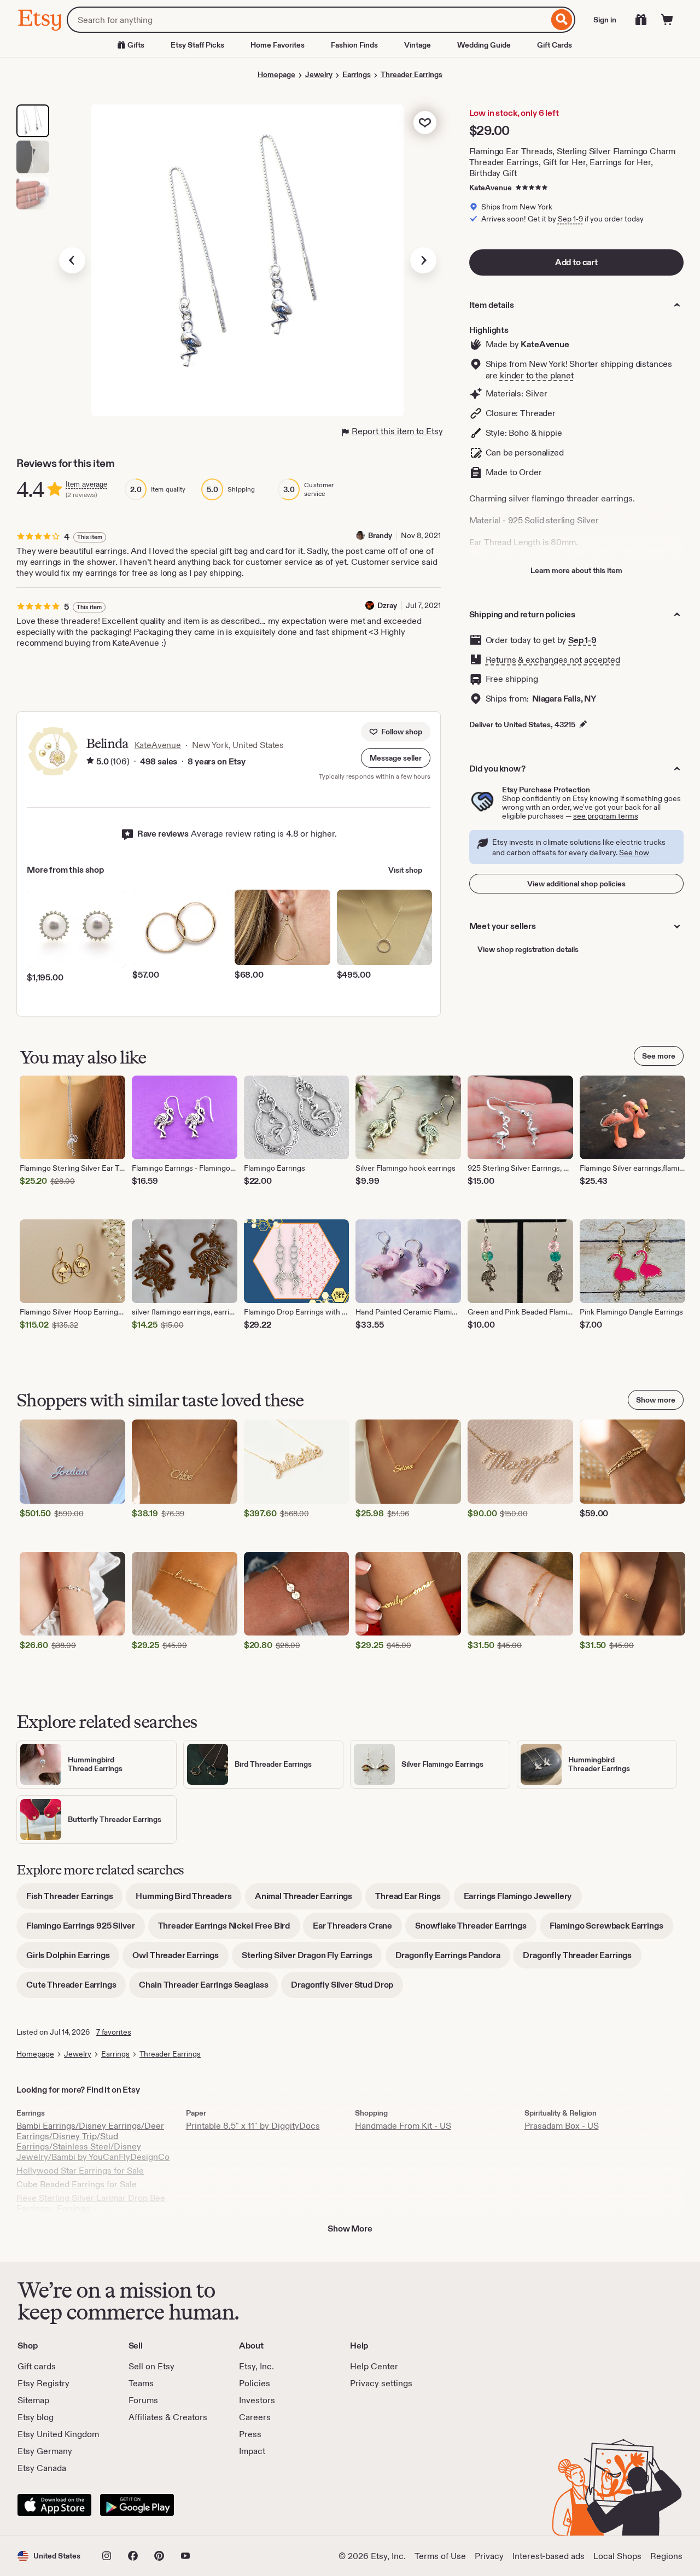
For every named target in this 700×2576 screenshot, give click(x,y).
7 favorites (114, 2032)
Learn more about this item (576, 570)
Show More (350, 2229)
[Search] (562, 20)
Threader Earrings (412, 74)
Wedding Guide (484, 45)
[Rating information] (90, 762)
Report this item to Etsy (397, 431)
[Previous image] (72, 260)
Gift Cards (555, 45)
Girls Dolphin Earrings (73, 1959)
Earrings (357, 74)
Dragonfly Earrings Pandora (453, 1959)
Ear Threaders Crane (357, 1929)
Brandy (380, 535)
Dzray (387, 605)
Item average (86, 484)
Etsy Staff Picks (197, 45)
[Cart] (667, 20)
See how (634, 852)
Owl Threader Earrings (180, 1959)
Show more (656, 1400)
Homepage (276, 74)
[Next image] (423, 260)
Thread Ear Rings (413, 1900)
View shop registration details (528, 949)
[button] (396, 758)
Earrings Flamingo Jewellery (523, 1900)
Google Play (137, 2505)
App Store (54, 2505)
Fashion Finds (354, 45)
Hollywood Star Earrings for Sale (80, 2171)
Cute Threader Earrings (76, 1988)
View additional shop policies (576, 884)
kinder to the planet (537, 375)
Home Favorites (278, 45)
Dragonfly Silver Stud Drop (347, 1988)
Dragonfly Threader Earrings (582, 1959)
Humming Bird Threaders (188, 1900)
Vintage (418, 45)
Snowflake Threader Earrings (476, 1929)
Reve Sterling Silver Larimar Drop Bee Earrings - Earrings (91, 2203)
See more (659, 1056)
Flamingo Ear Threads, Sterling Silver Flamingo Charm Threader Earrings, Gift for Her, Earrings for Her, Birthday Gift (573, 162)
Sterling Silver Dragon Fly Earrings (312, 1959)
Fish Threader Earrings (74, 1900)
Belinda (107, 743)
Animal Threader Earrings (308, 1900)
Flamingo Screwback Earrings (611, 1929)
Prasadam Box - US (562, 2126)
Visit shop (405, 870)
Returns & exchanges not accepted (553, 660)
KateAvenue (491, 188)
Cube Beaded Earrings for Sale (77, 2184)
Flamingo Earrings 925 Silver (86, 1929)
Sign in (605, 20)
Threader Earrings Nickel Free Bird (229, 1929)
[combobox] (308, 20)
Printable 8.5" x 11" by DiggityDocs (253, 2126)
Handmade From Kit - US (403, 2126)
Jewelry (319, 74)
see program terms (606, 816)
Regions (666, 2556)
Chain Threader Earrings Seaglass (208, 1988)
